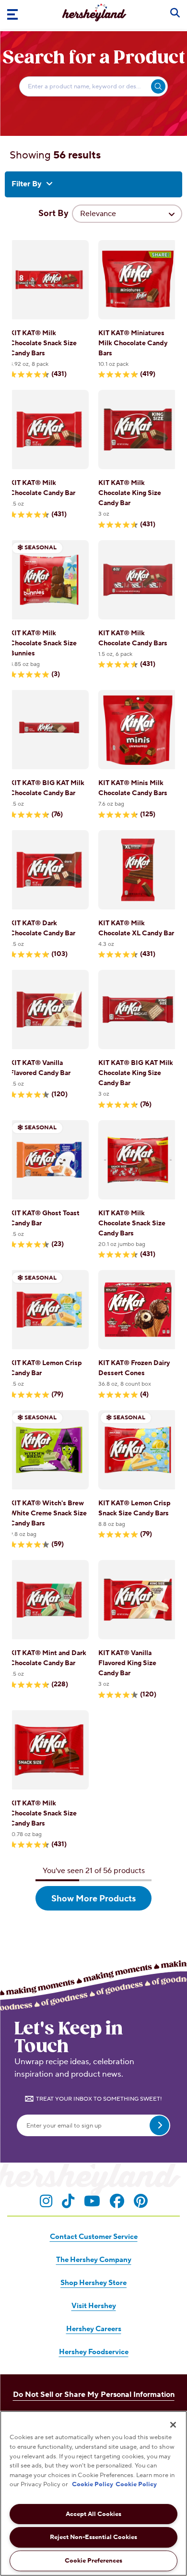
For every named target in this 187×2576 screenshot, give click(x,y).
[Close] (173, 2425)
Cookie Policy (93, 2484)
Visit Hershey (94, 2306)
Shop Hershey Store (93, 2283)
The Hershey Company (94, 2260)
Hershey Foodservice (94, 2352)
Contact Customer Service (94, 2237)
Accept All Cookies (93, 2514)
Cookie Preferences (93, 2561)
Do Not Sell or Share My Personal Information (94, 2395)
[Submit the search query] (158, 86)
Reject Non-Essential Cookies (93, 2537)
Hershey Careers (94, 2329)
